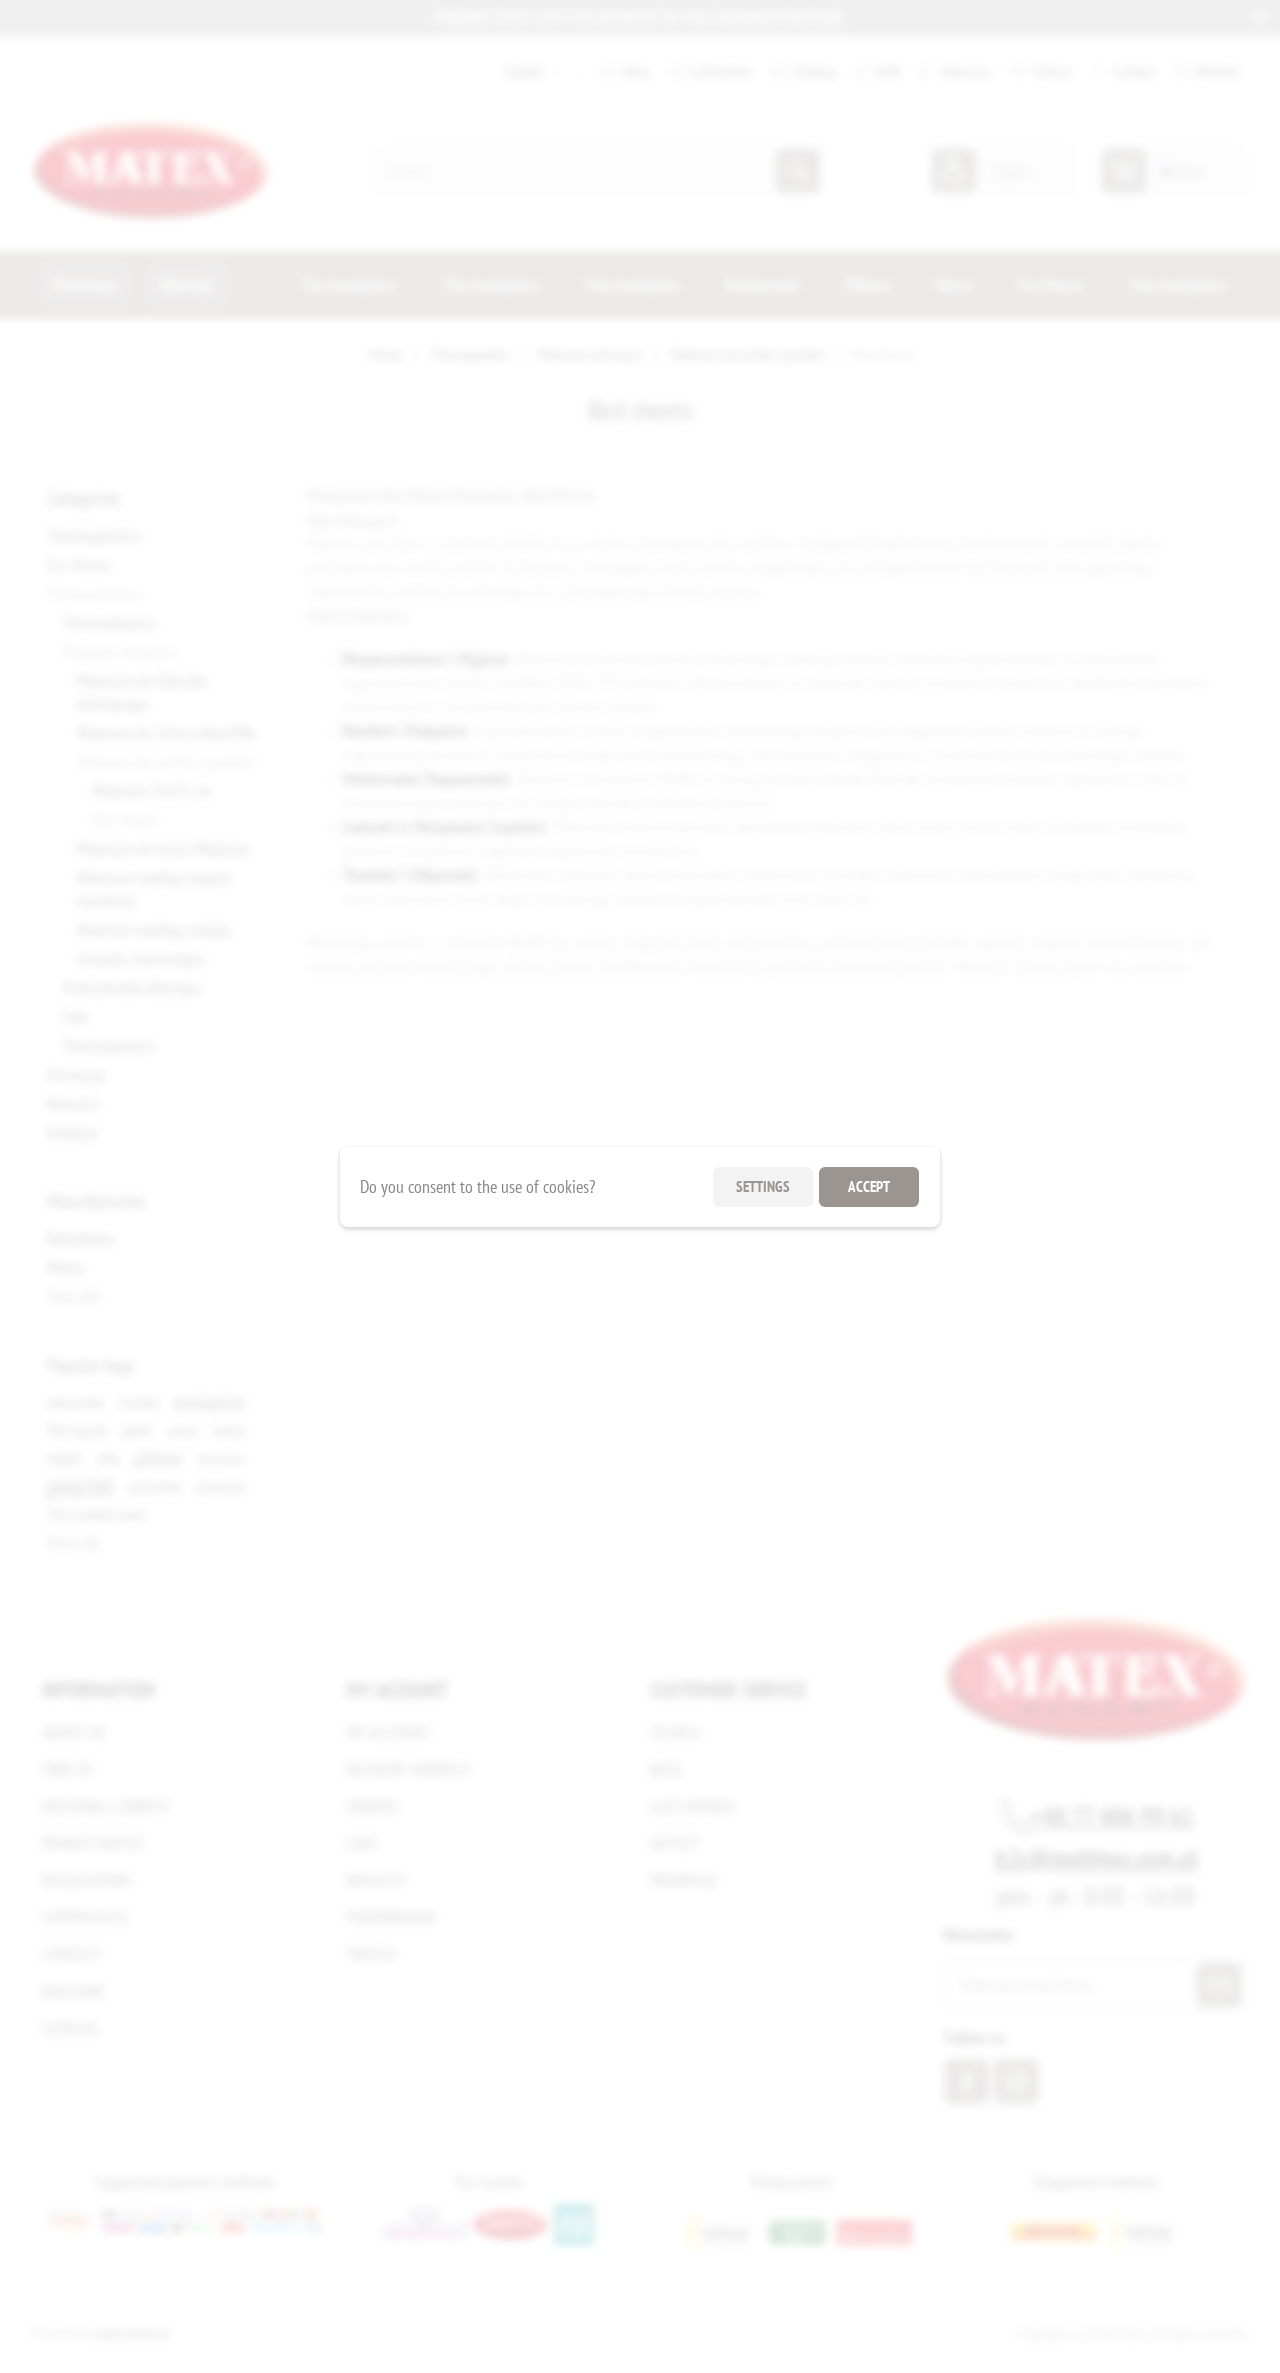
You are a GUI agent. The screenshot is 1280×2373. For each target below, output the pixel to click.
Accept (869, 1186)
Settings (763, 1186)
